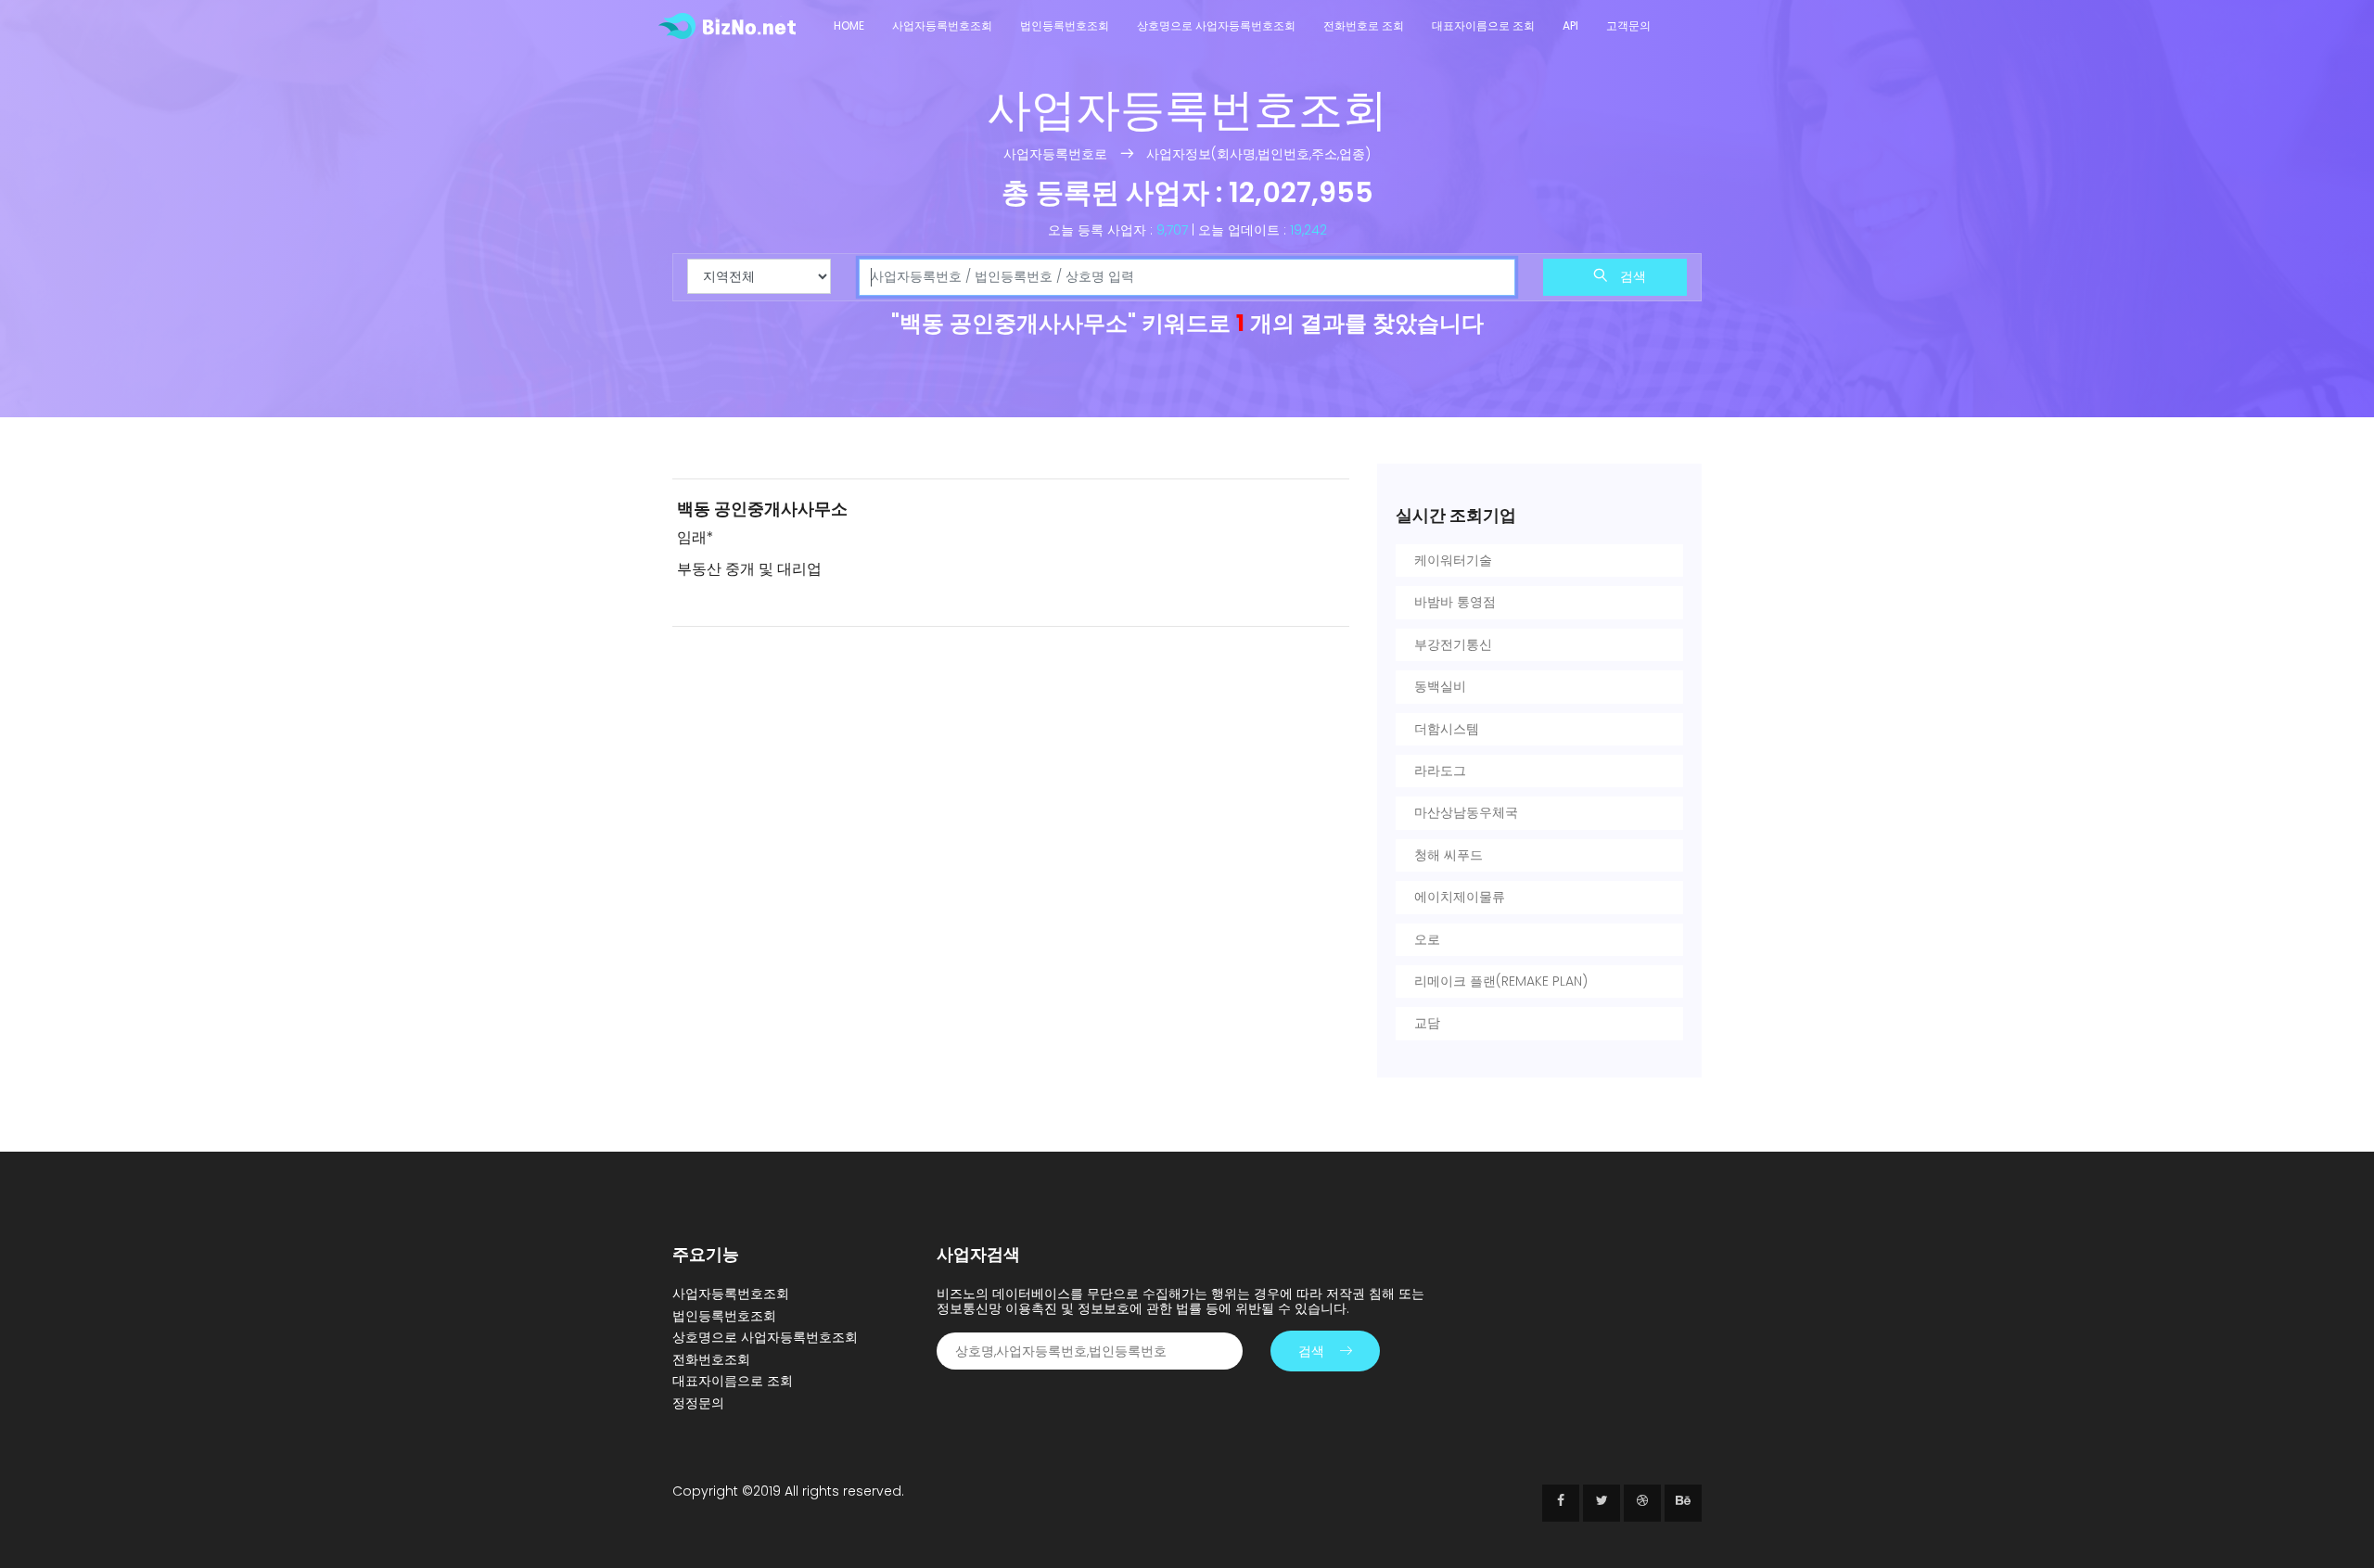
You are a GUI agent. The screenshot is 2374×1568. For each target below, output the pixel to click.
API (1570, 25)
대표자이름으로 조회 (1483, 25)
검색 (1631, 276)
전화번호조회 (711, 1359)
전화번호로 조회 (1364, 25)
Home (849, 25)
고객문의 (1628, 25)
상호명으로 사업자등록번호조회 (1216, 25)
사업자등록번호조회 (942, 25)
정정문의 (698, 1403)
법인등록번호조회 (1065, 25)
